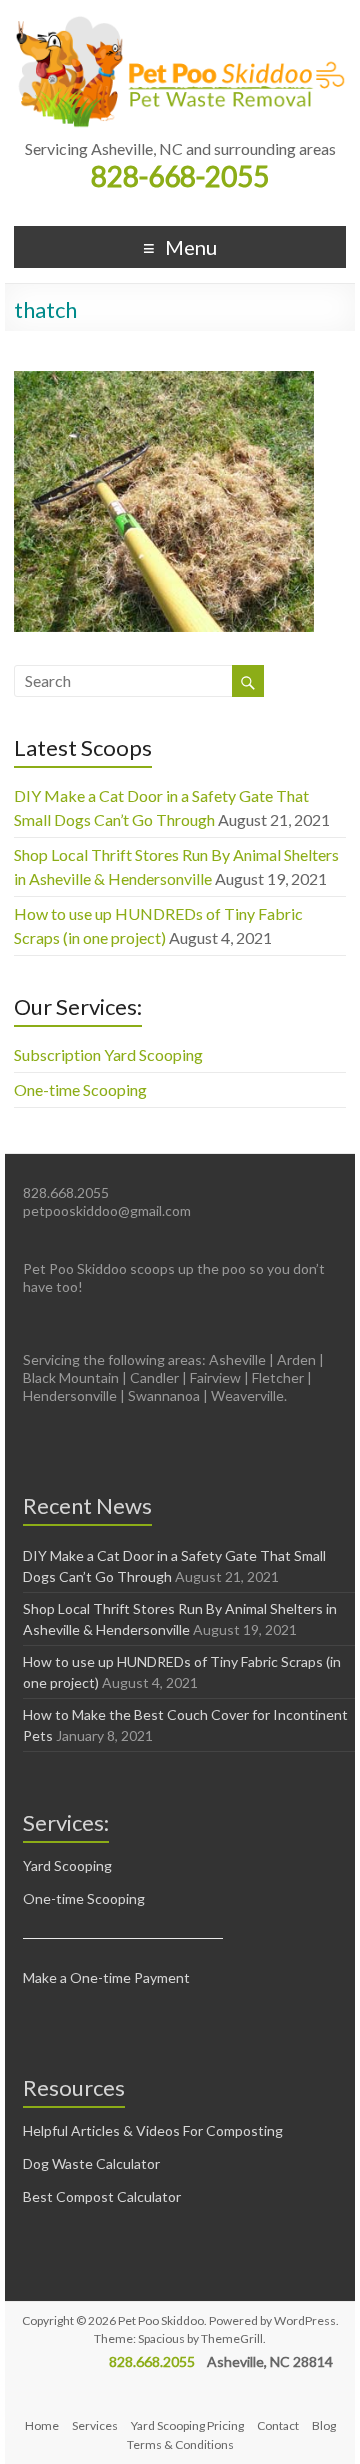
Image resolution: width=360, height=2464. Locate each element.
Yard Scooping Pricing (187, 2425)
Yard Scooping (67, 1865)
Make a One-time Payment (106, 1977)
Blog (324, 2425)
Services (95, 2425)
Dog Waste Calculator (91, 2163)
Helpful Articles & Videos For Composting (153, 2130)
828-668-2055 (180, 176)
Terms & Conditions (180, 2444)
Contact (278, 2425)
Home (42, 2425)
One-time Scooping (80, 1089)
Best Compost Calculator (102, 2196)
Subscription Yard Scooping (108, 1054)
